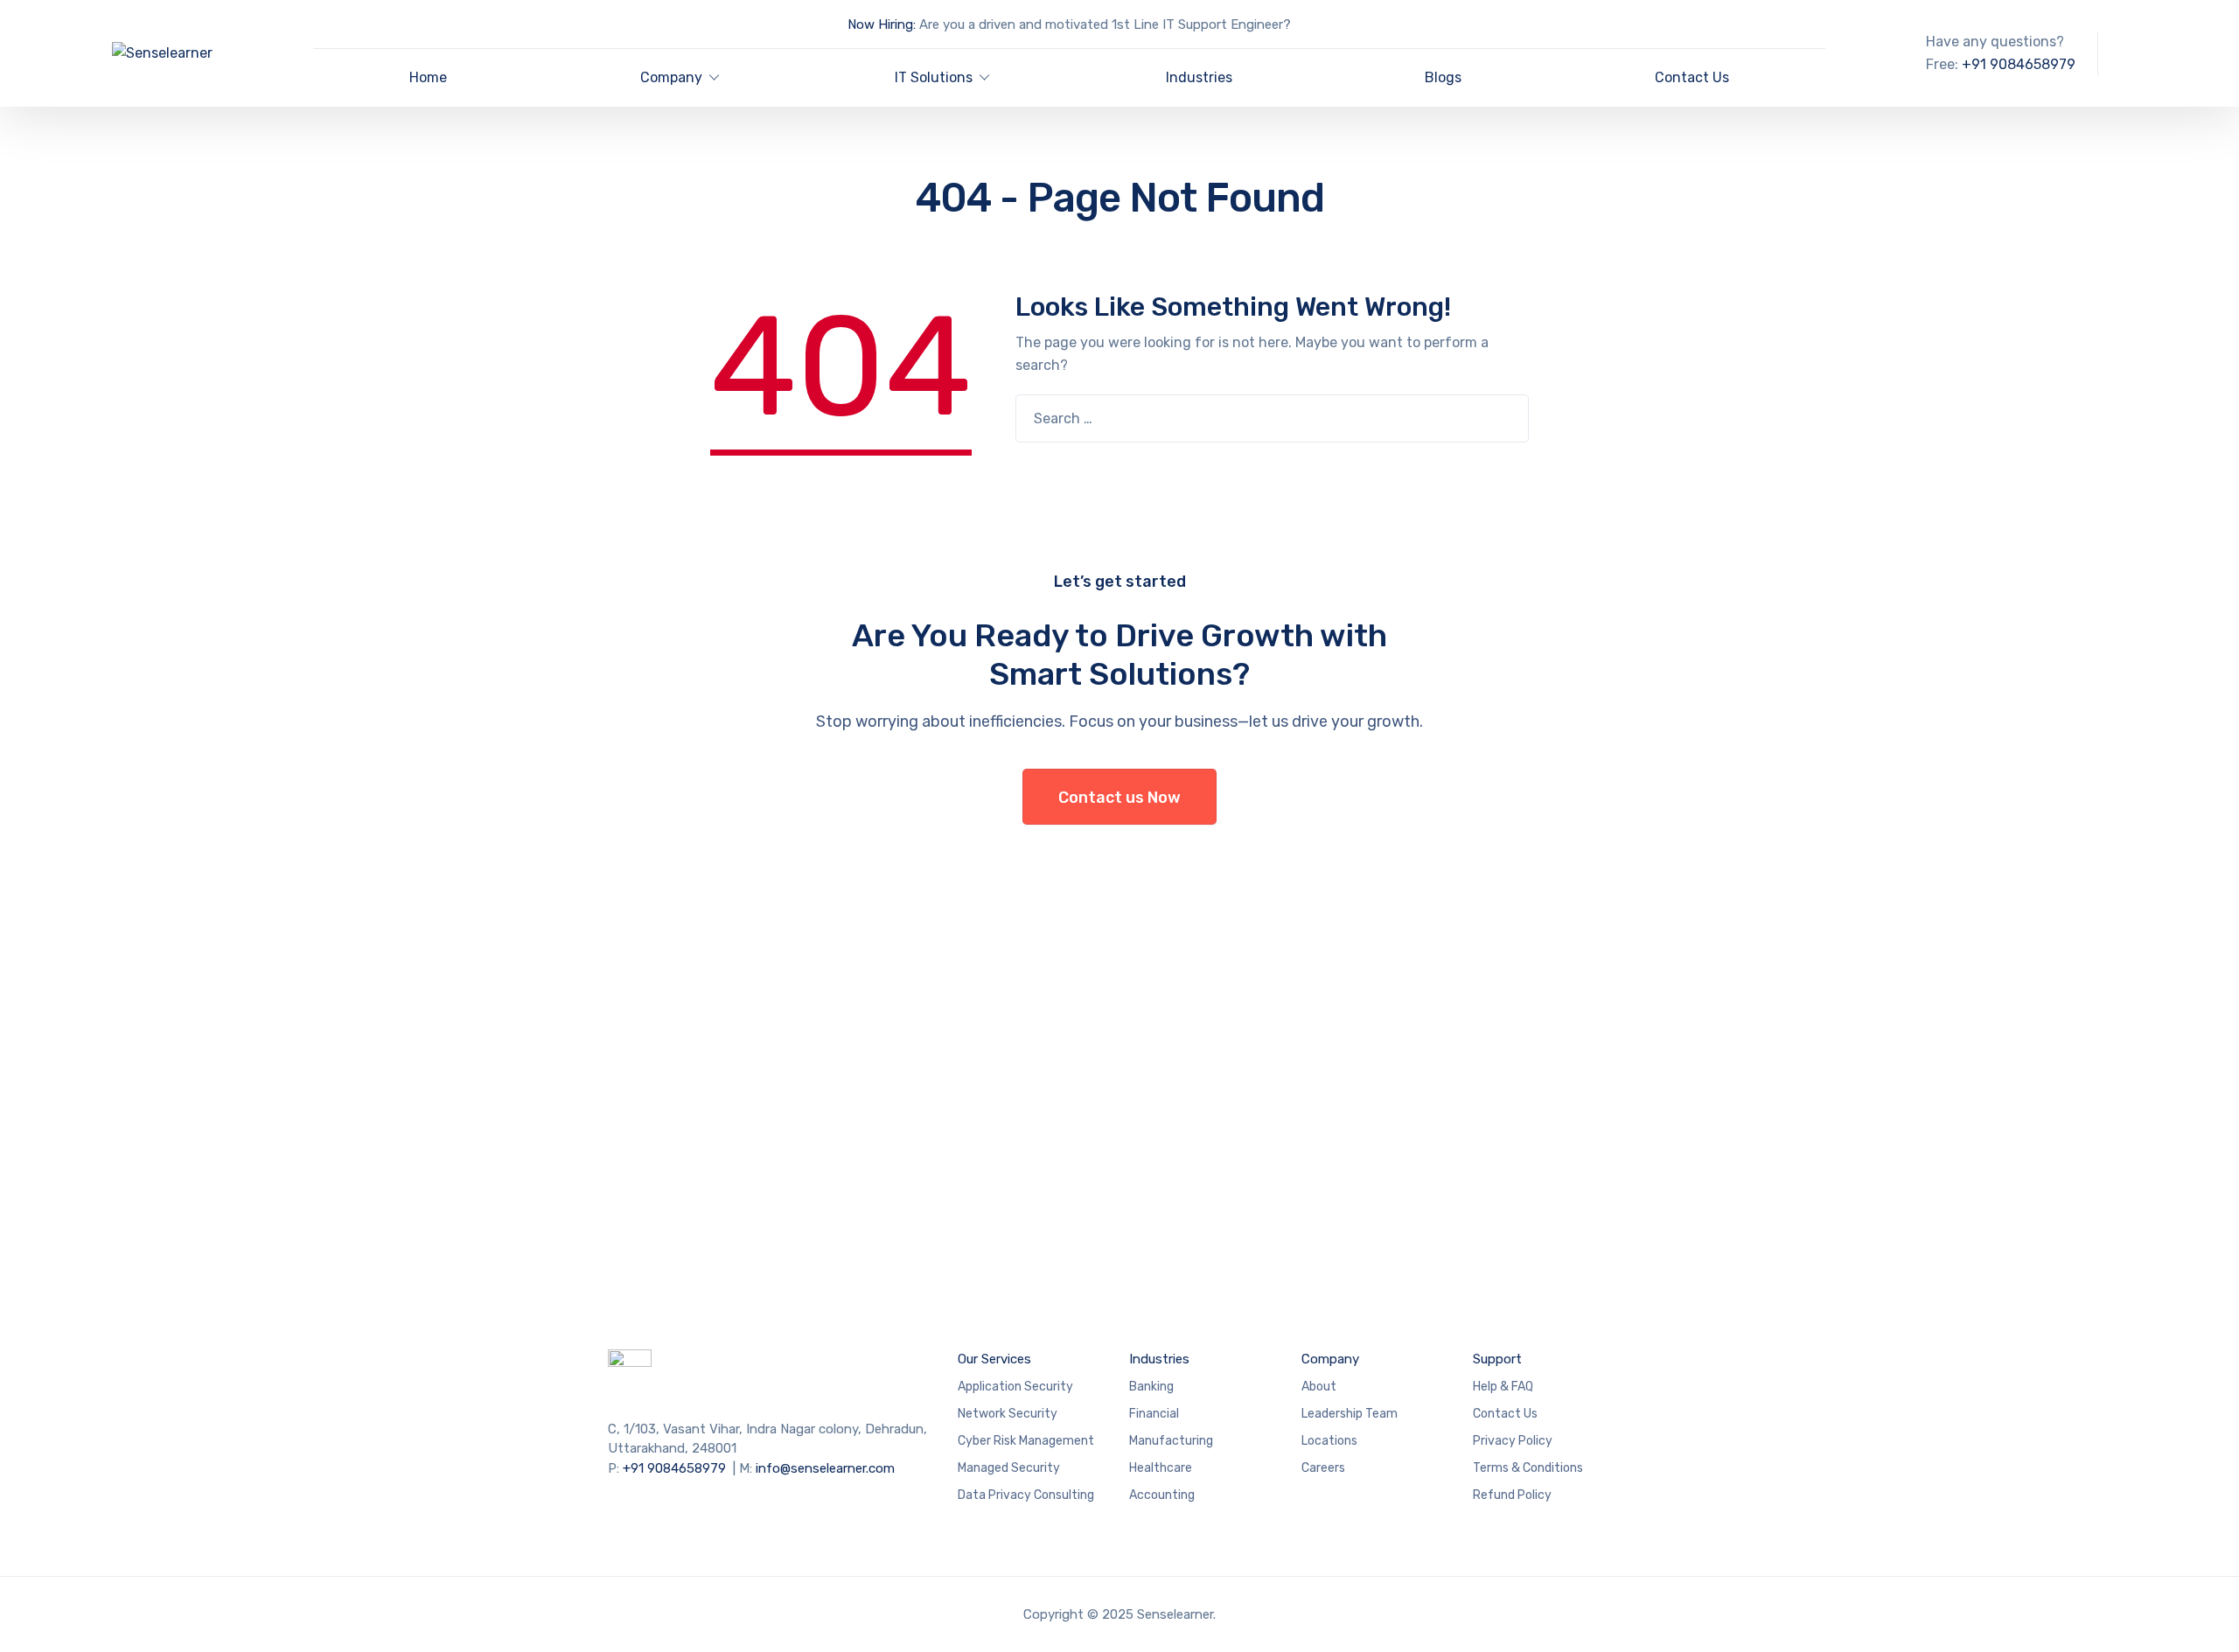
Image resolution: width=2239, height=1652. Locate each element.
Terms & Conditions (1528, 1468)
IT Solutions (934, 77)
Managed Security (1009, 1468)
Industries (1199, 77)
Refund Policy (1512, 1495)
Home (428, 77)
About (1319, 1387)
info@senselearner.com (825, 1468)
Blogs (1443, 77)
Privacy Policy (1513, 1441)
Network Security (1008, 1414)
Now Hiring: (882, 24)
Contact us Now (1119, 798)
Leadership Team (1350, 1414)
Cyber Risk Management (1026, 1441)
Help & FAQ (1503, 1387)
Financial (1154, 1414)
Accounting (1162, 1495)
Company (671, 77)
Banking (1151, 1387)
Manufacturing (1171, 1441)
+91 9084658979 (2019, 64)
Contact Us (1692, 77)
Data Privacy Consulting (1026, 1495)
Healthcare (1161, 1468)
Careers (1323, 1468)
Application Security (1015, 1387)
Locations (1329, 1441)
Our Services (994, 1359)
